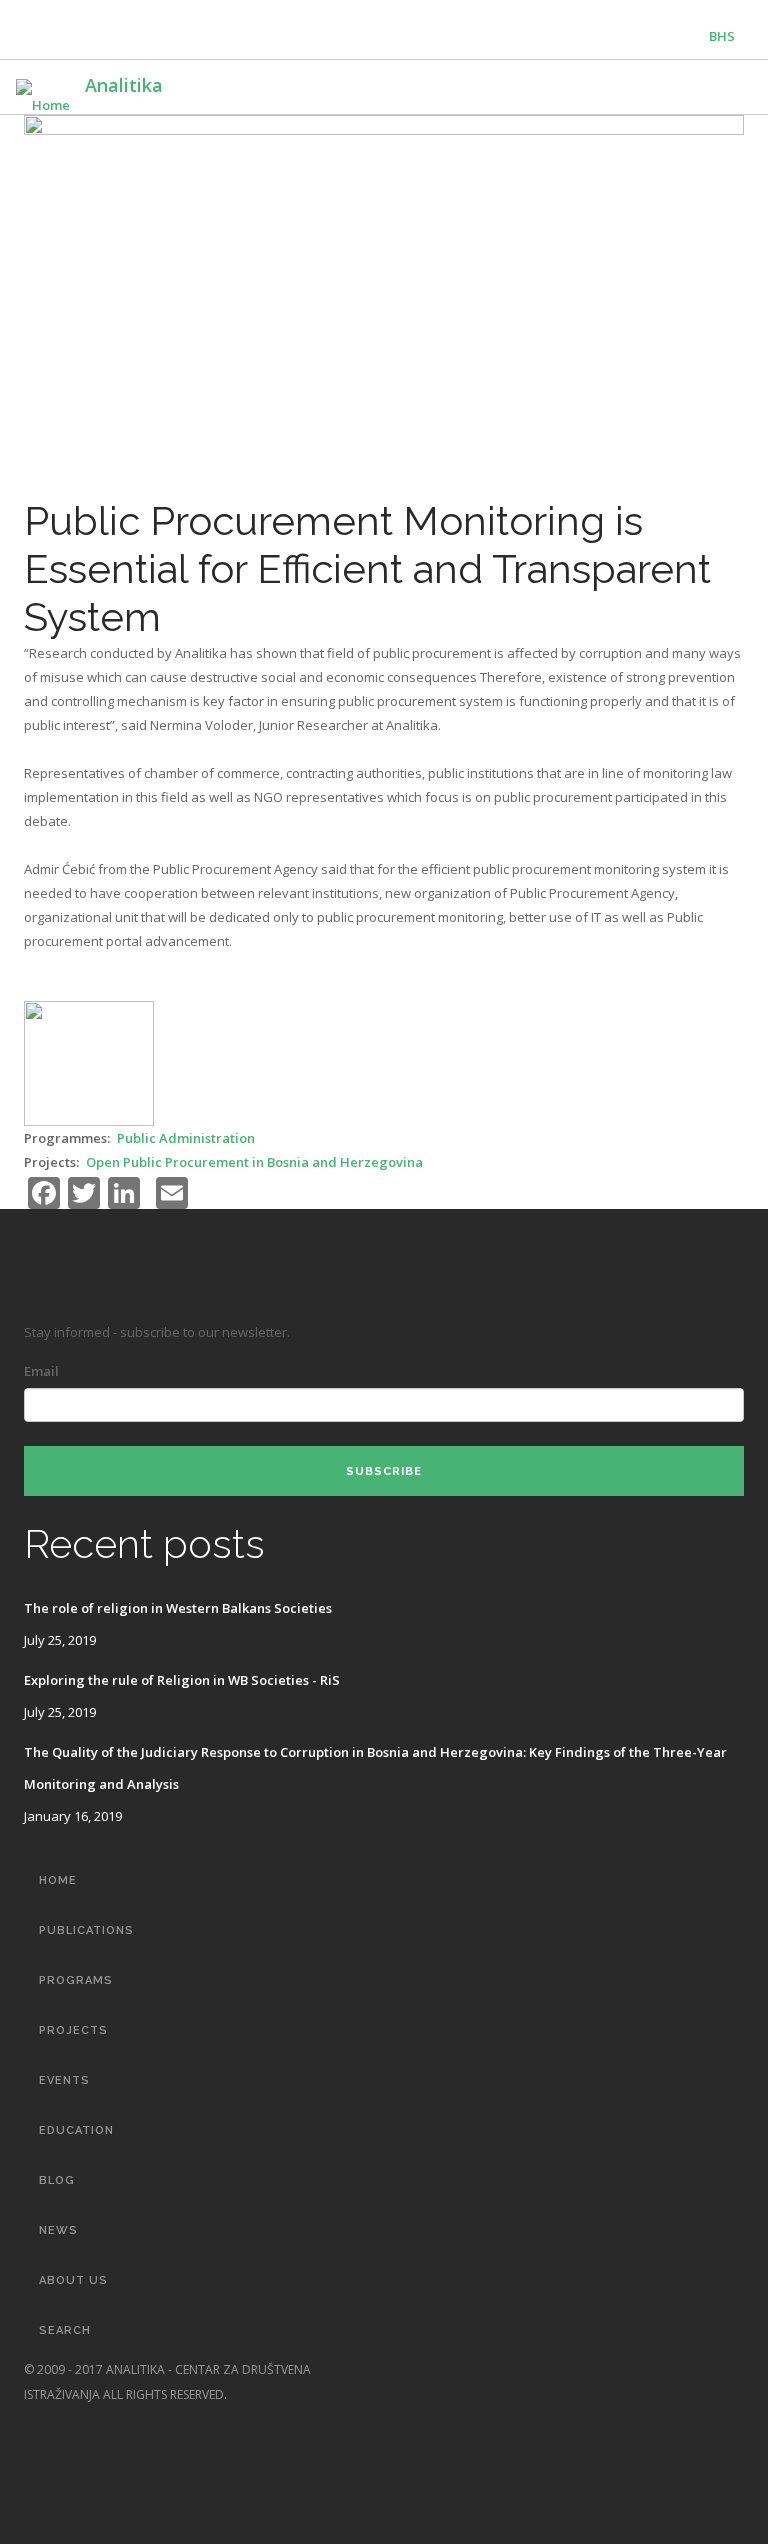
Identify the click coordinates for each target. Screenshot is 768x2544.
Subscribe (384, 1471)
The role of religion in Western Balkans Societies (178, 1608)
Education (76, 2130)
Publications (86, 1930)
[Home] (43, 95)
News (58, 2230)
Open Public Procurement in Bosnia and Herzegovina (254, 1162)
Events (64, 2080)
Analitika (124, 85)
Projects (73, 2030)
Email (41, 1371)
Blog (57, 2180)
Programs (76, 1980)
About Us (73, 2280)
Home (58, 1880)
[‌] (652, 2369)
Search (65, 2330)
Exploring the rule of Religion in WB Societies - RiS (182, 1680)
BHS (722, 36)
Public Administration (186, 1138)
